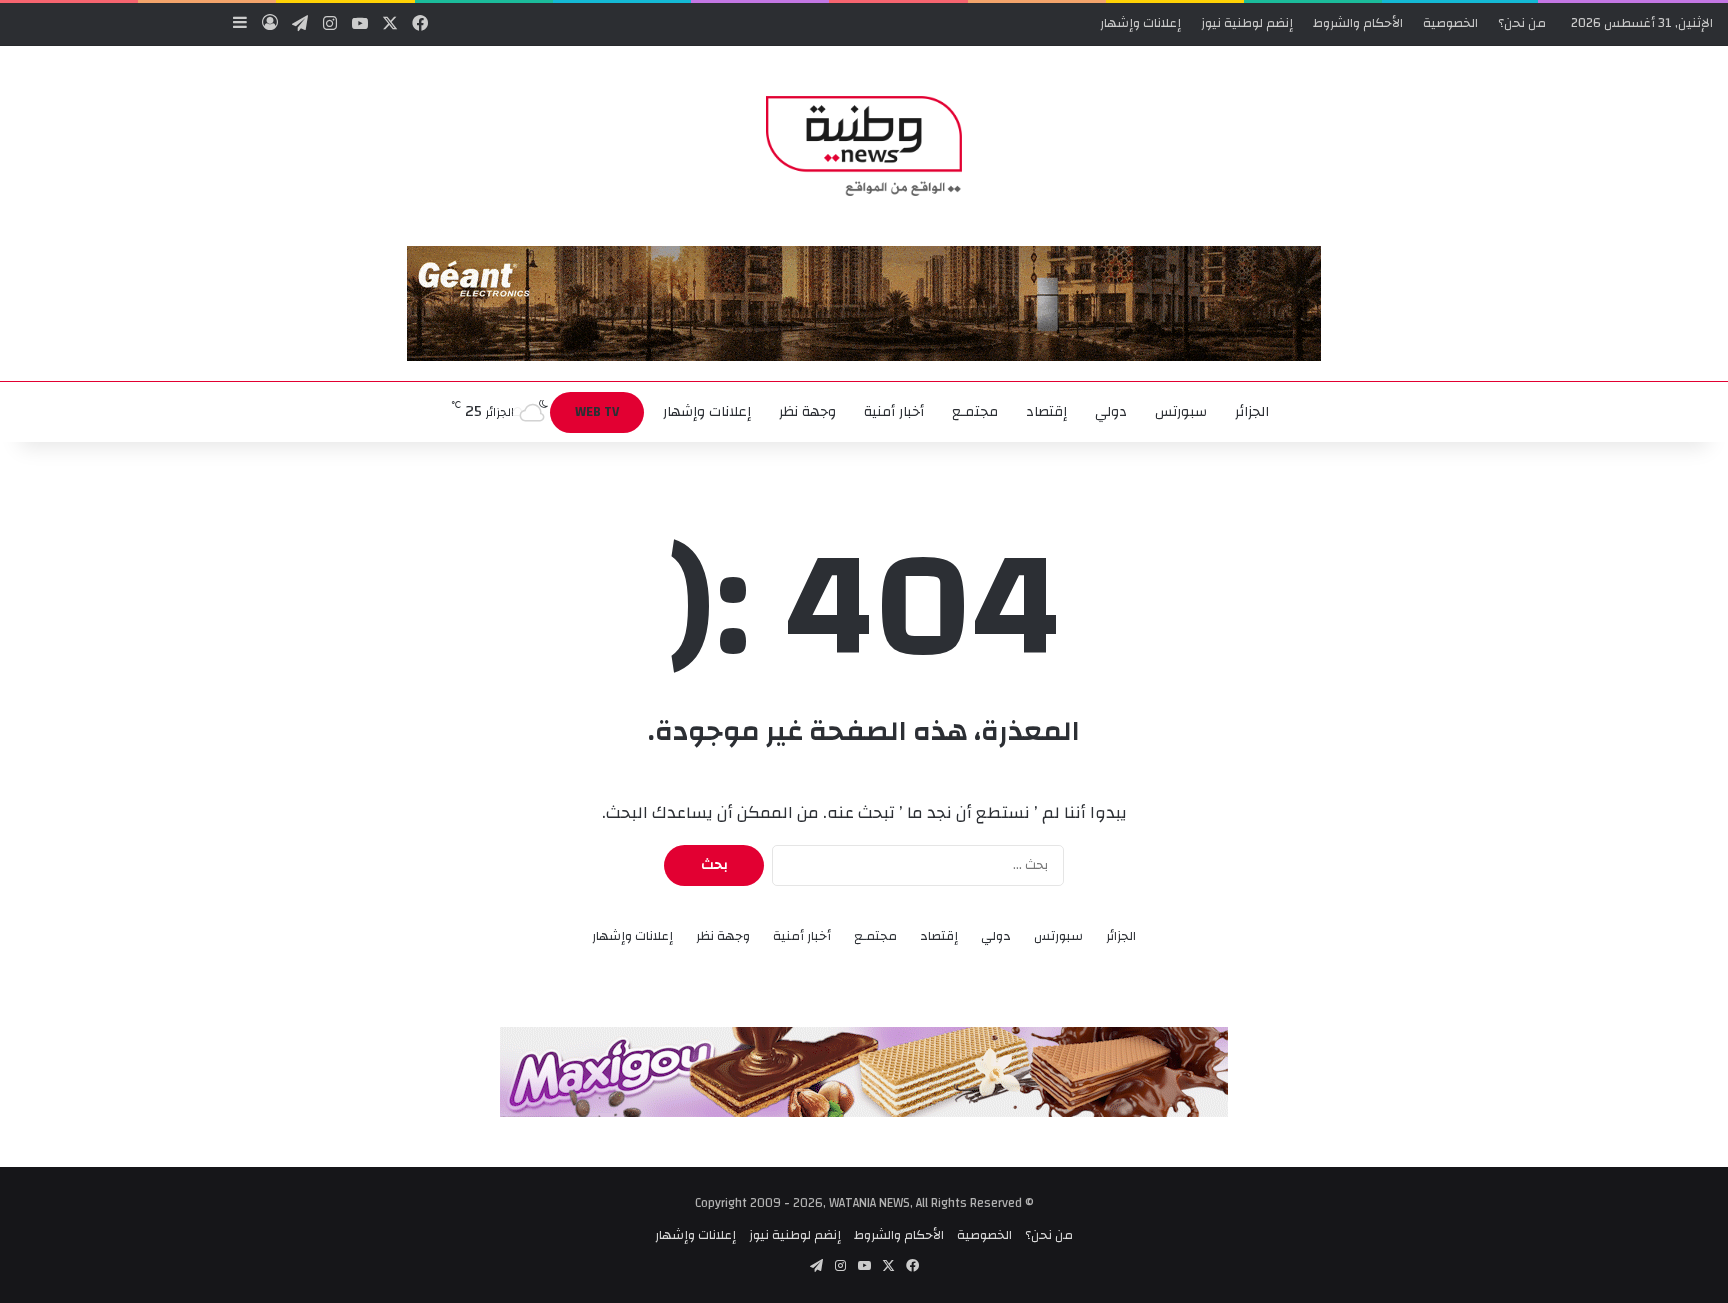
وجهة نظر (807, 412)
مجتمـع (975, 412)
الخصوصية (1450, 23)
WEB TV (597, 412)
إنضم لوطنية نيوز (1247, 23)
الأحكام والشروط (1358, 23)
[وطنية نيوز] (863, 146)
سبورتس (1181, 412)
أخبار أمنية (894, 412)
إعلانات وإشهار (1140, 23)
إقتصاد (1046, 412)
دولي (1111, 412)
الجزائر (1252, 412)
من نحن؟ (1522, 23)
